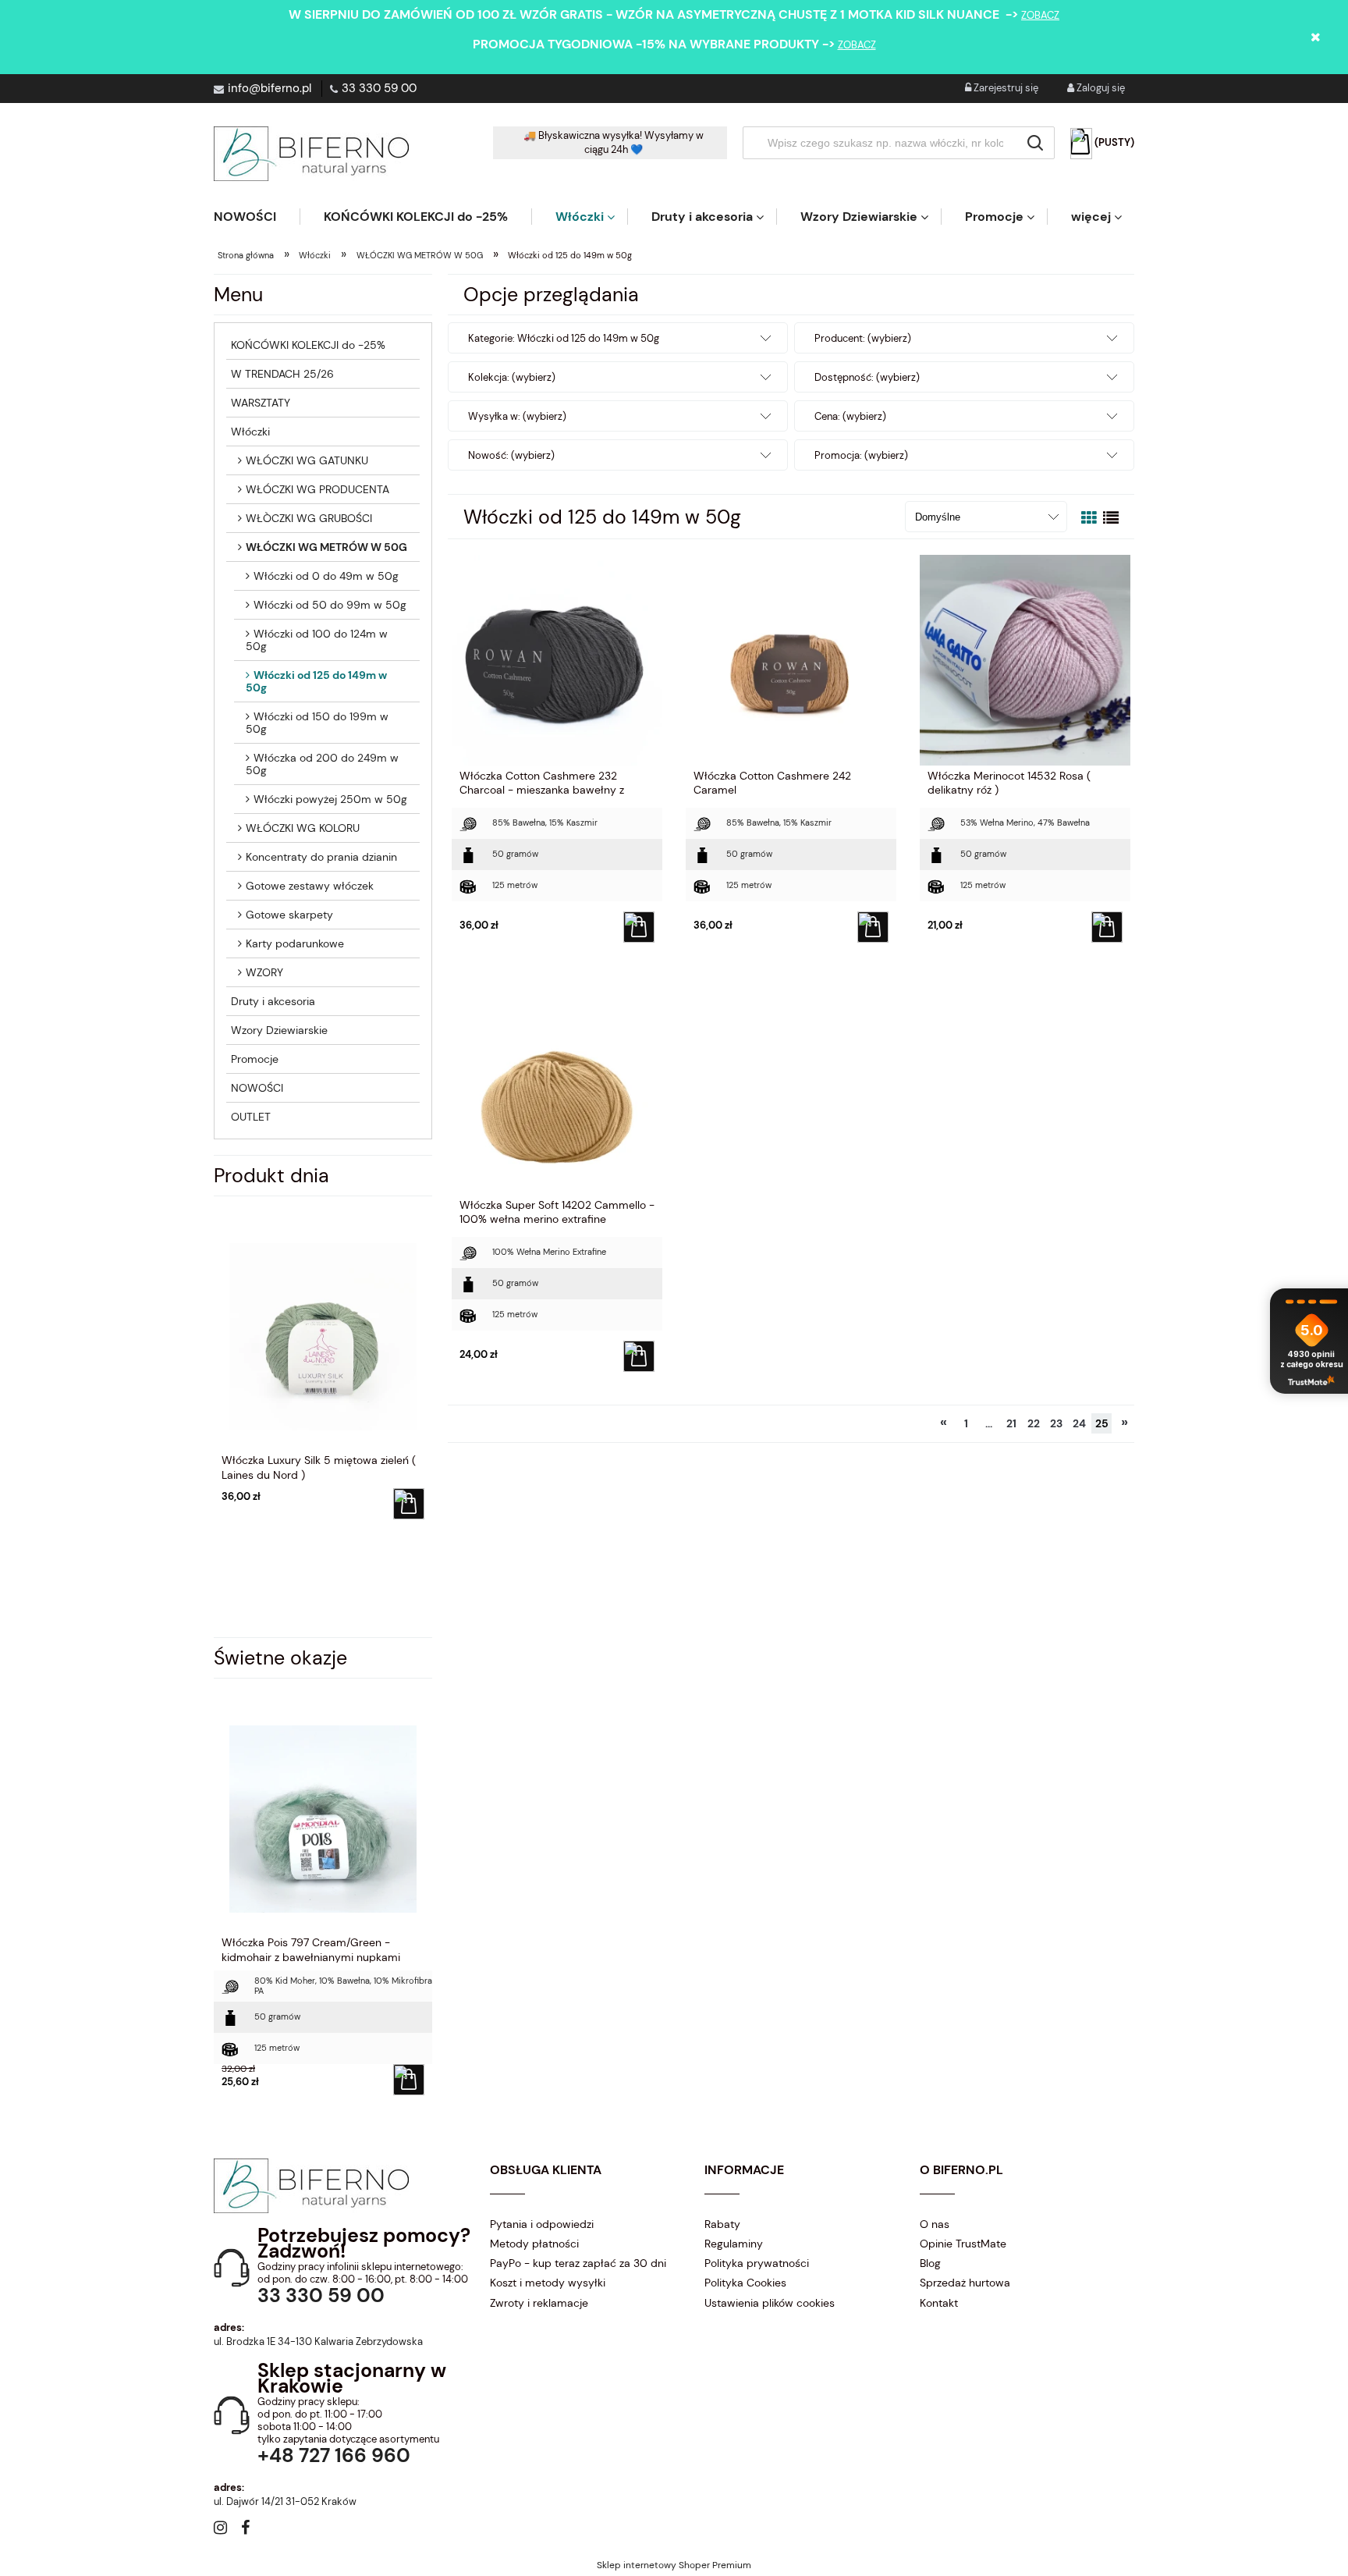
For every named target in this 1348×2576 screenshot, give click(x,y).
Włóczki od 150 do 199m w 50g (317, 723)
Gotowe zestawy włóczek (310, 886)
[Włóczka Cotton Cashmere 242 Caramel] (791, 659)
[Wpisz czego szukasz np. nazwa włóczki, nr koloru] (1035, 143)
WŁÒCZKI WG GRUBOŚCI (309, 518)
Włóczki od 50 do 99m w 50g (330, 605)
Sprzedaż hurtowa (965, 2283)
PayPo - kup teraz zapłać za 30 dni (578, 2263)
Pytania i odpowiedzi (542, 2224)
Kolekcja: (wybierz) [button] (512, 377)
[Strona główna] (311, 154)
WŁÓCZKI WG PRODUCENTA (317, 489)
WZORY (264, 972)
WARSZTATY (261, 403)
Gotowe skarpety (289, 915)
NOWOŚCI (257, 1088)
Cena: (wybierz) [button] (850, 416)
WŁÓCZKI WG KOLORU (303, 828)
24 (1079, 1423)
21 (1011, 1423)
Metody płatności (534, 2244)
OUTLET (251, 1117)
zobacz (1040, 15)
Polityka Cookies (745, 2283)
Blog (930, 2263)
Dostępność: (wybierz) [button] (867, 377)
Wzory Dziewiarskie (279, 1030)
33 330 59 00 (379, 88)
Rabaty (722, 2224)
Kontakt (939, 2303)
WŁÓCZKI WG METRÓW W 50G (326, 547)
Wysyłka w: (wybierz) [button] (517, 416)
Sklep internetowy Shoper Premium (674, 2565)
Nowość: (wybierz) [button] (511, 455)
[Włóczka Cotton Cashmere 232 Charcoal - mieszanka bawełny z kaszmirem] (557, 659)
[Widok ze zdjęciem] (1089, 518)
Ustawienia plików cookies (770, 2303)
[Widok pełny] (1111, 518)
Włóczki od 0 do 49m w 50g (326, 576)
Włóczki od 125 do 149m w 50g (316, 681)
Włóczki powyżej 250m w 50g (330, 799)
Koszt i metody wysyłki (548, 2283)
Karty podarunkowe (295, 943)
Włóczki (250, 432)
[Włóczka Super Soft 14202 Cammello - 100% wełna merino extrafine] (557, 1089)
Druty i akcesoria (273, 1001)
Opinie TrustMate (963, 2244)
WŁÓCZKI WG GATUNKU (307, 460)
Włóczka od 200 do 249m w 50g (322, 764)
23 (1056, 1423)
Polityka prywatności (757, 2263)
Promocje (255, 1059)
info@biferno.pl (270, 88)
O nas (935, 2224)
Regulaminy (734, 2244)
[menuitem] (257, 217)
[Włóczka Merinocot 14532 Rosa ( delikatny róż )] (1025, 659)
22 (1034, 1423)
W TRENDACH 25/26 (282, 374)
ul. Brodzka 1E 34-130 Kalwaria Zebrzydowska (318, 2341)
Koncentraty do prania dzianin (321, 857)
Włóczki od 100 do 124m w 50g (317, 640)
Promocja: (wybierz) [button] (861, 455)
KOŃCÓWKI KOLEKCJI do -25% (308, 345)
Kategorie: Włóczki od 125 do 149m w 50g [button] (564, 338)
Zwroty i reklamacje (539, 2303)
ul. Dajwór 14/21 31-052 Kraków (285, 2501)
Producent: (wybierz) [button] (863, 338)
